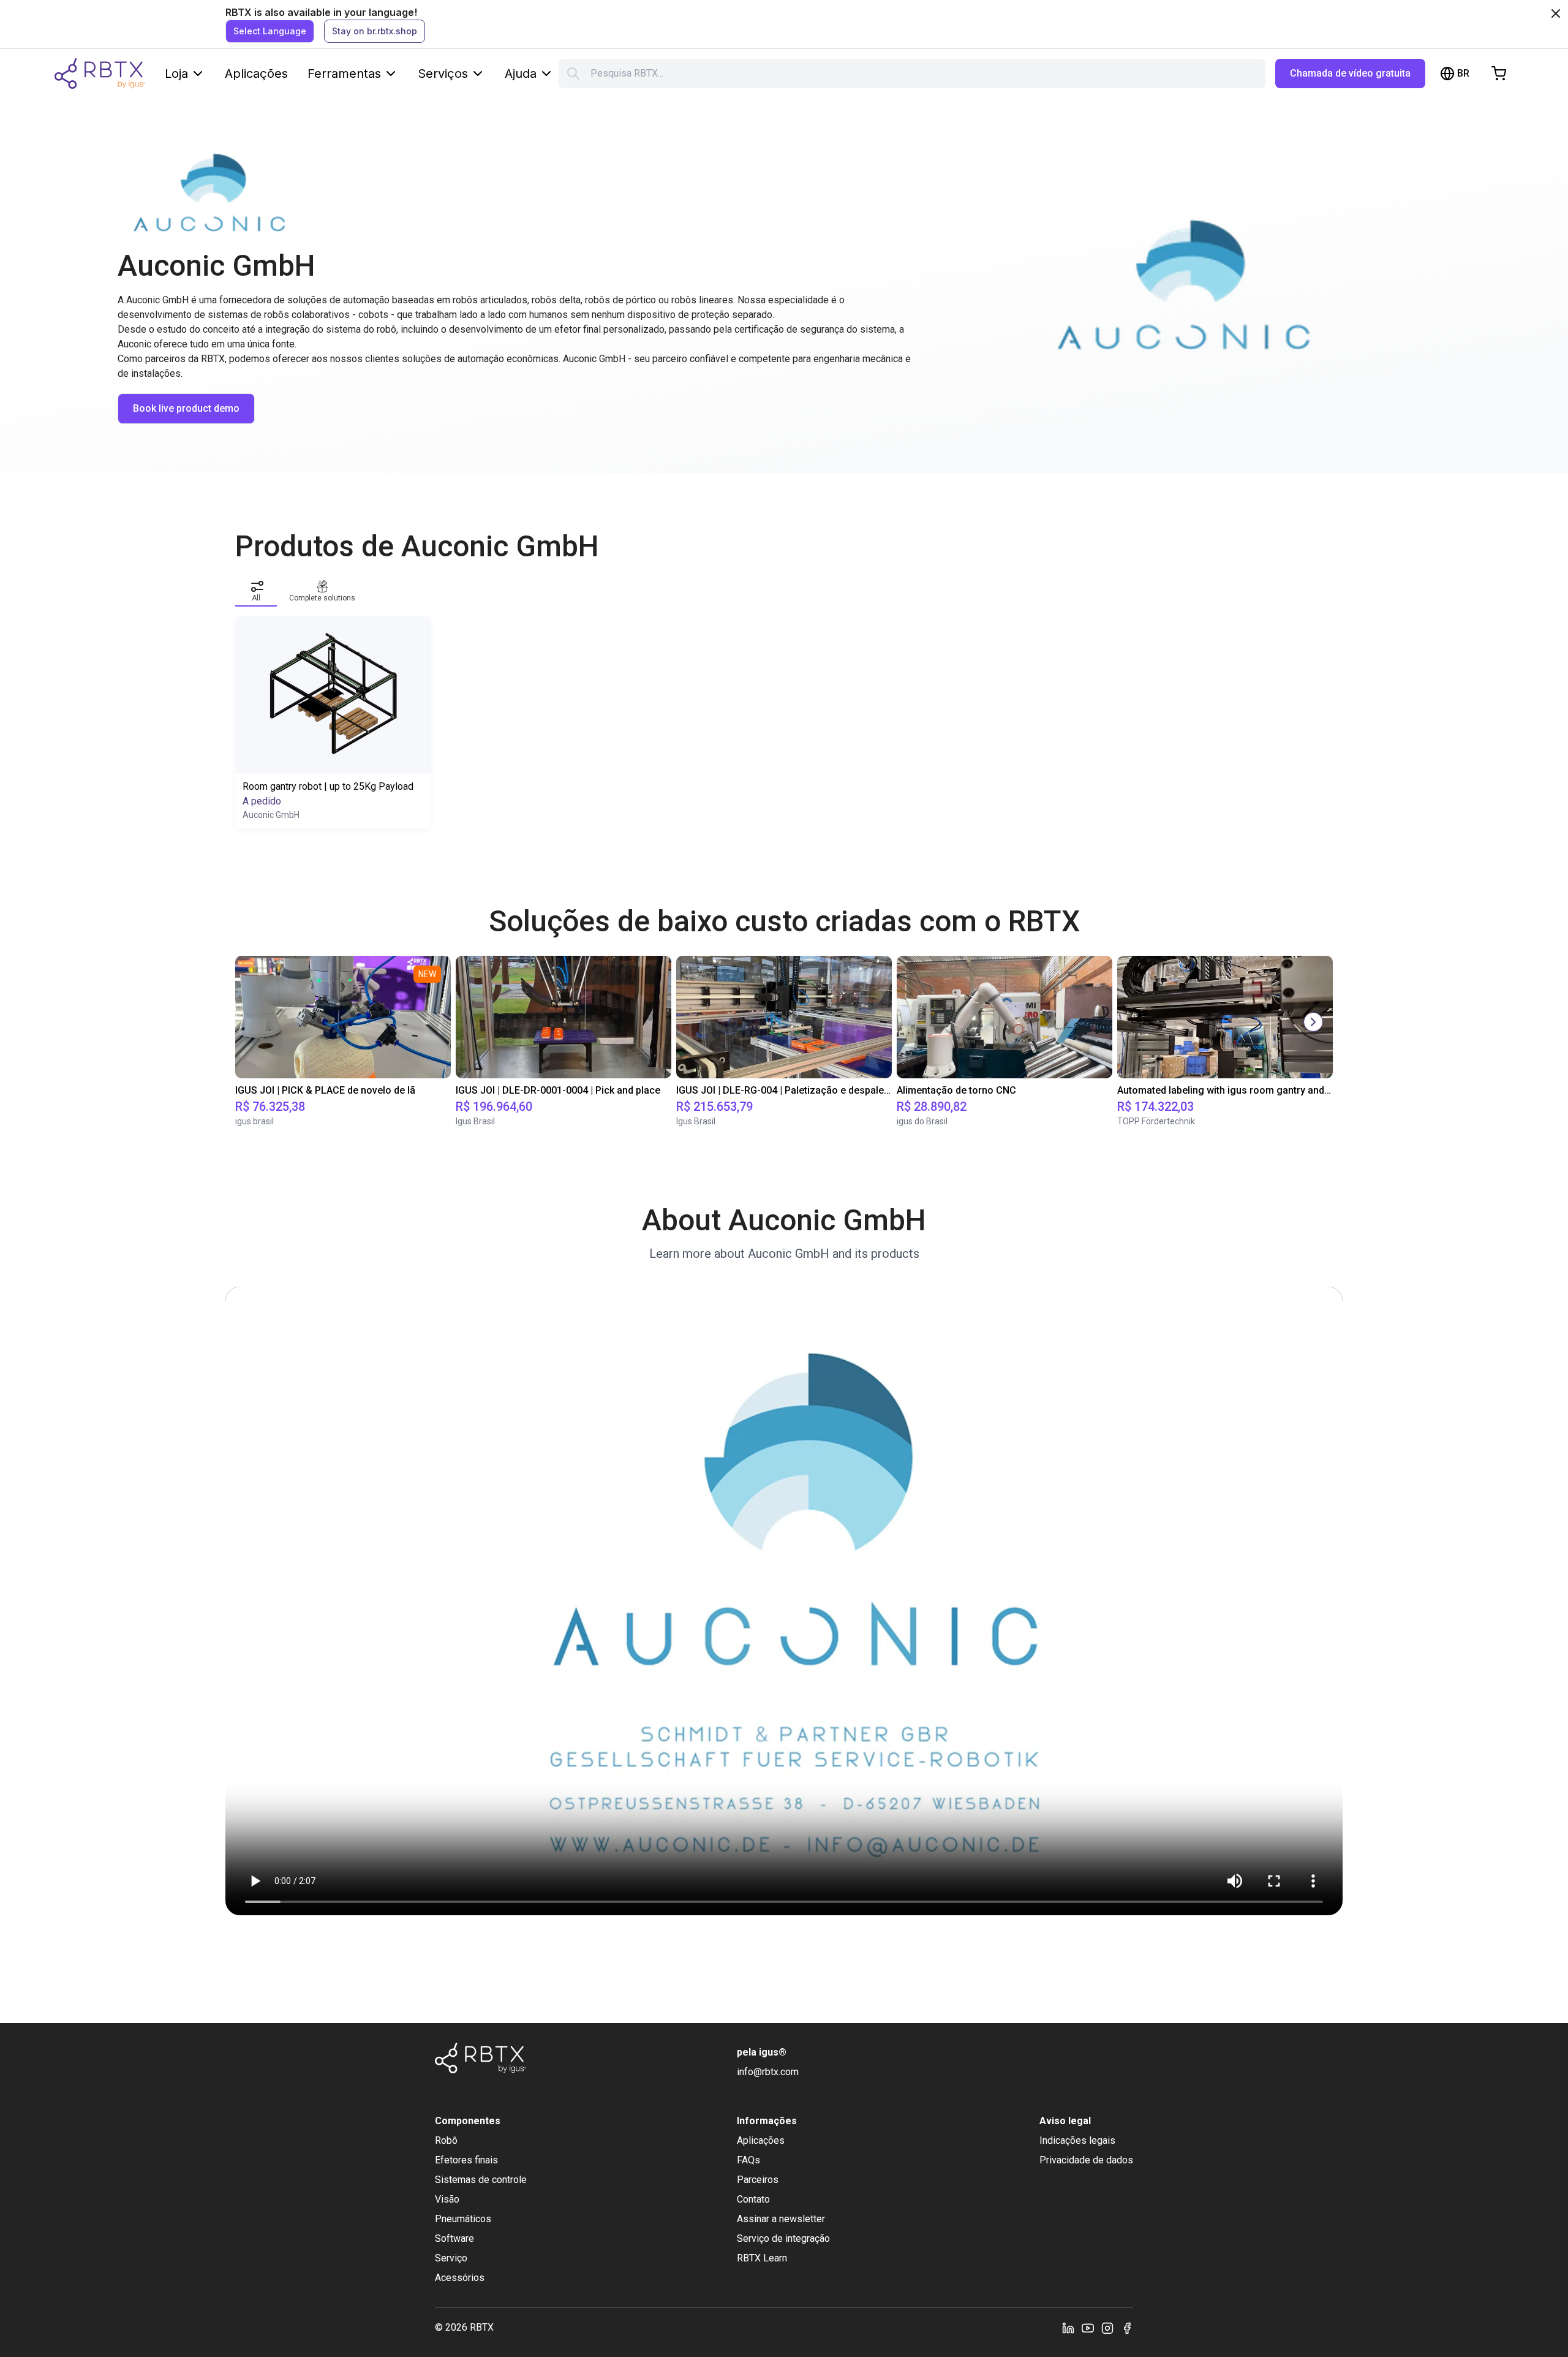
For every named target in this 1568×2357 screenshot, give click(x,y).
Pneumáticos (463, 2219)
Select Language (270, 31)
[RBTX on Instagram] (1107, 2328)
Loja (176, 74)
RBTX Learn (762, 2258)
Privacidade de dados (1086, 2160)
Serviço (451, 2258)
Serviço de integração (783, 2238)
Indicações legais (1077, 2140)
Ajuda (521, 74)
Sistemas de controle (481, 2180)
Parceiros (758, 2180)
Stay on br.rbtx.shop (375, 31)
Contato (753, 2199)
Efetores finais (466, 2160)
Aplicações (256, 74)
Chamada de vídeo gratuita (1350, 73)
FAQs (748, 2160)
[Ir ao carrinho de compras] (1499, 74)
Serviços (443, 74)
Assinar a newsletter (781, 2219)
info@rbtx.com (768, 2072)
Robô (446, 2140)
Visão (447, 2199)
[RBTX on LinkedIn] (1068, 2328)
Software (454, 2238)
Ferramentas (344, 74)
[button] (256, 589)
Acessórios (460, 2278)
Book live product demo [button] (186, 408)
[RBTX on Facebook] (1127, 2328)
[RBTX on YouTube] (1088, 2328)
